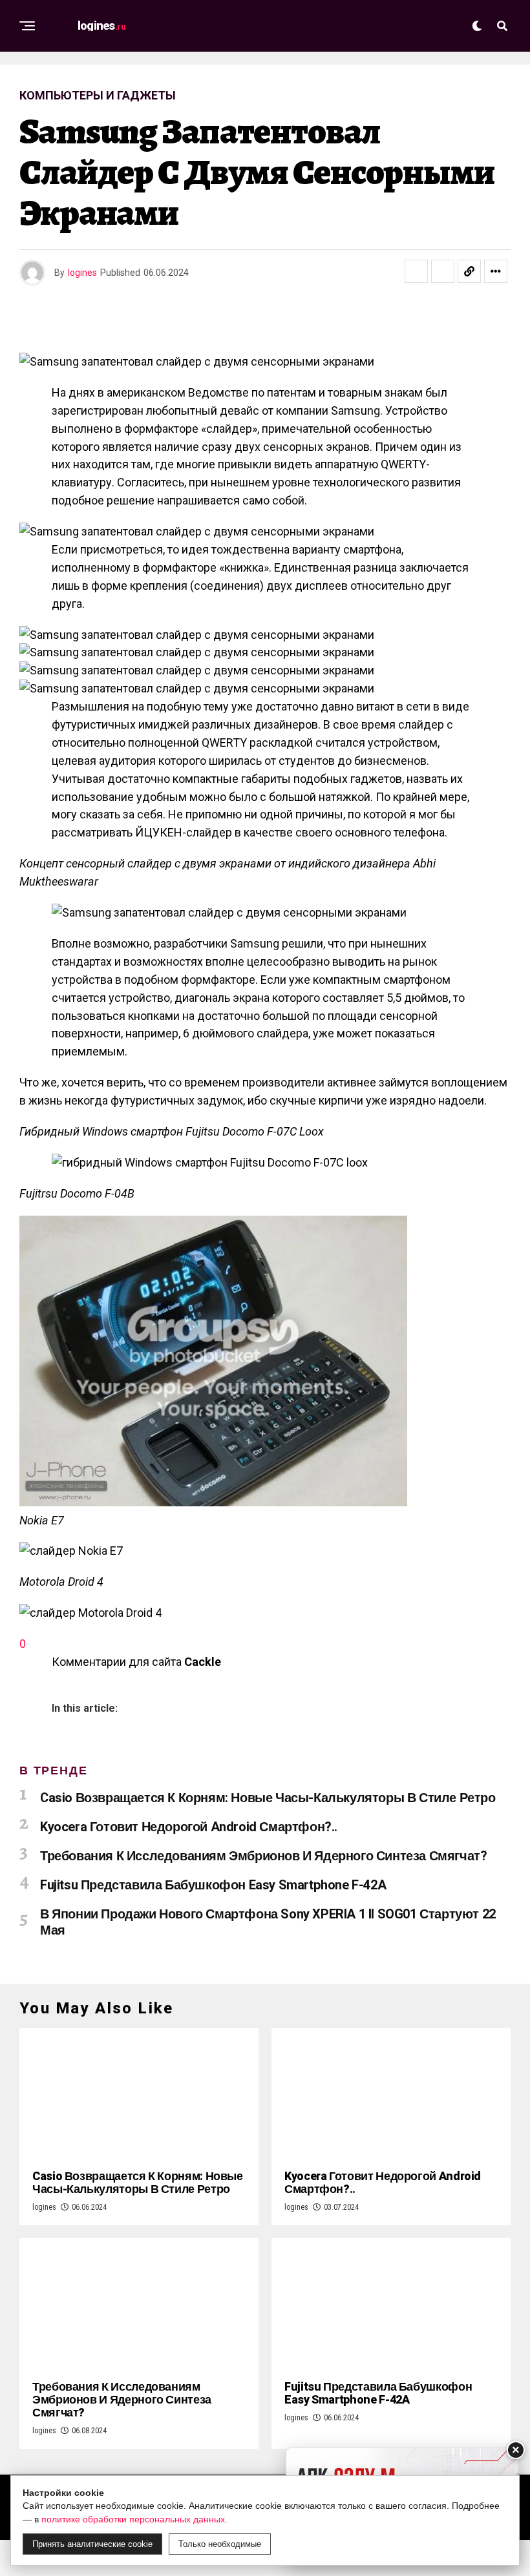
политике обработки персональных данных (133, 2519)
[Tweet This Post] (443, 271)
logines (82, 273)
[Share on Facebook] (416, 271)
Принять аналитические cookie (92, 2544)
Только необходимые (220, 2544)
